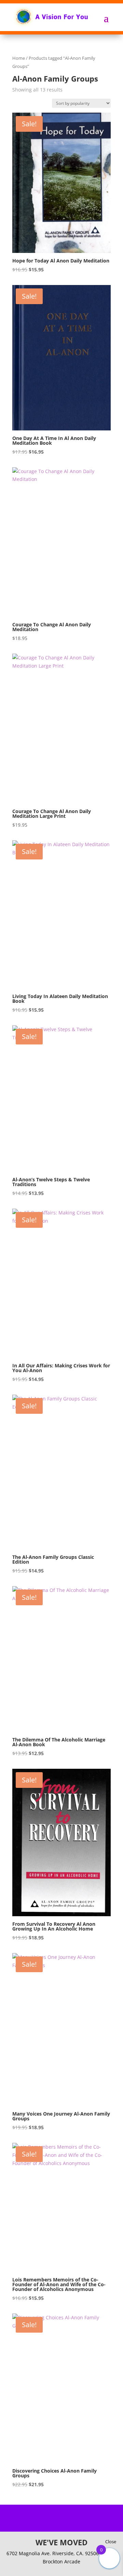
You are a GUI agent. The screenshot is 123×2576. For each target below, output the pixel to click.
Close (111, 2542)
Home (19, 58)
